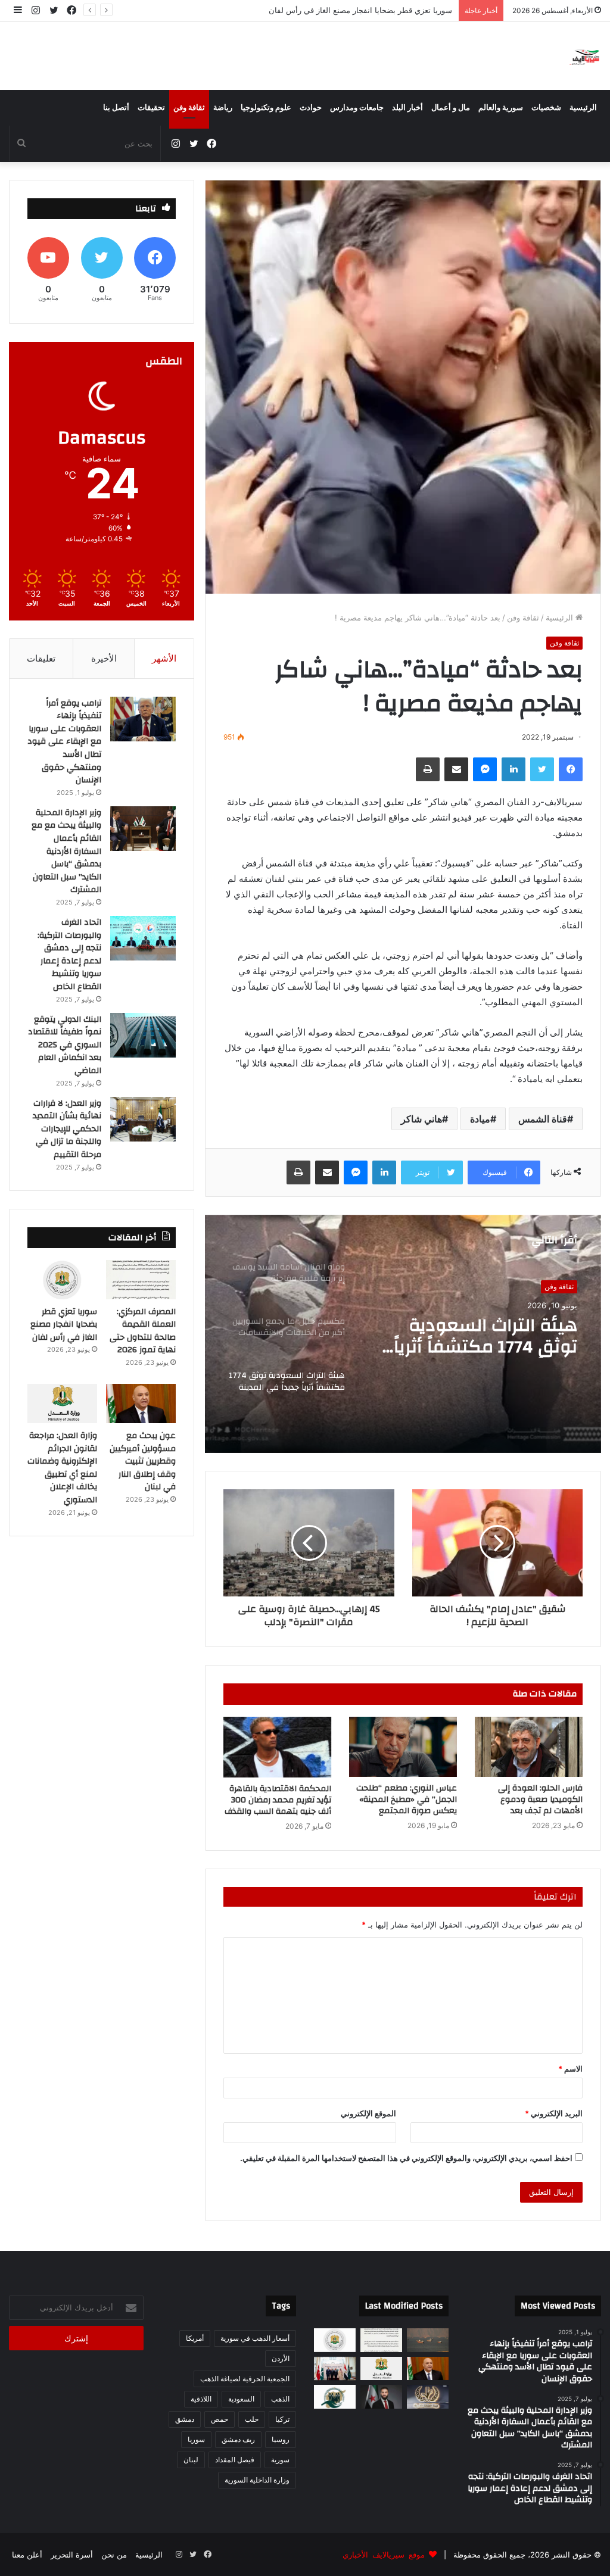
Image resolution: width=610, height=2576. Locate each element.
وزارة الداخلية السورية (257, 2480)
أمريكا (195, 2338)
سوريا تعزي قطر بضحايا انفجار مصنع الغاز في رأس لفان (64, 1325)
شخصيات (546, 108)
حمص (220, 2419)
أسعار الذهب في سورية (255, 2338)
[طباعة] (428, 769)
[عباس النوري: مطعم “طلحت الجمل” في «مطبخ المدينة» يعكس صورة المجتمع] (403, 1747)
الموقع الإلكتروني (368, 2113)
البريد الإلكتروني (554, 2113)
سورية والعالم (501, 108)
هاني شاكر (421, 1119)
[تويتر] (542, 769)
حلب (252, 2419)
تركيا (282, 2419)
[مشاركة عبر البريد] (456, 769)
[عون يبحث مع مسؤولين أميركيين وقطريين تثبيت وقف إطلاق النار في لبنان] (141, 1404)
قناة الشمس (543, 1119)
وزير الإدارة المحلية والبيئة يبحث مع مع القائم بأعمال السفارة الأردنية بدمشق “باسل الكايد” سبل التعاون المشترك (66, 852)
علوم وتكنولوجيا (266, 108)
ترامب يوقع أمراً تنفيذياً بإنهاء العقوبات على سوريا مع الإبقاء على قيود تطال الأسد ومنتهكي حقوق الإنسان (64, 742)
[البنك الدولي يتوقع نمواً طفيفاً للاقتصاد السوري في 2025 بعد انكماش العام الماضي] (143, 1035)
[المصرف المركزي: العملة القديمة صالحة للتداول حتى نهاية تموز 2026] (141, 1280)
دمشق (185, 2419)
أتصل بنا (116, 108)
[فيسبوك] (571, 769)
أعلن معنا (27, 2555)
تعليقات (41, 658)
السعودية (241, 2399)
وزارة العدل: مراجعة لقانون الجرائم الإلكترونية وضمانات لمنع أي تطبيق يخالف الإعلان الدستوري (62, 1468)
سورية (280, 2460)
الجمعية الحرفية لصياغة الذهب (245, 2379)
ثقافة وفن (189, 108)
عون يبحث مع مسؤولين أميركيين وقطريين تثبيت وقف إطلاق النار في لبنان (332, 10)
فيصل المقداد (235, 2460)
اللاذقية (201, 2399)
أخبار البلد (407, 108)
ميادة (480, 1119)
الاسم (570, 2069)
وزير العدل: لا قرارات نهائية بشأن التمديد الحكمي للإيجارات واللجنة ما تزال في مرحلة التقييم (67, 1129)
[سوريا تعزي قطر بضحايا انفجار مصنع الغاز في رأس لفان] (62, 1280)
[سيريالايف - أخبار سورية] (585, 56)
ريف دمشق (238, 2439)
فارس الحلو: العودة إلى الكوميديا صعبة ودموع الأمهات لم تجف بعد (540, 1800)
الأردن (281, 2358)
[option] (403, 1334)
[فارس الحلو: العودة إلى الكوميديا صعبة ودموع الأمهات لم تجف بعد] (529, 1747)
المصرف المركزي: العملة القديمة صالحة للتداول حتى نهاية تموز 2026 (143, 1331)
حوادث (311, 108)
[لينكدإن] (513, 769)
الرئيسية (583, 108)
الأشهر (164, 658)
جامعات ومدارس (357, 108)
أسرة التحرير (72, 2555)
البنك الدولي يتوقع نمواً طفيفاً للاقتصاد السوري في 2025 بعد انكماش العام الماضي (65, 1045)
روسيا (281, 2439)
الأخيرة (104, 658)
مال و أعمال (451, 108)
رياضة (223, 108)
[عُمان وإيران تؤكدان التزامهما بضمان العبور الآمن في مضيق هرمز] (428, 2340)
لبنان (191, 2460)
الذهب (280, 2399)
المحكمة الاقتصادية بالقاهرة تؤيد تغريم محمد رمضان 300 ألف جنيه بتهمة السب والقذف (278, 1800)
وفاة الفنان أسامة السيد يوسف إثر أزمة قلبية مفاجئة (480, 1336)
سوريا (196, 2439)
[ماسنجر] (485, 769)
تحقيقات (151, 108)
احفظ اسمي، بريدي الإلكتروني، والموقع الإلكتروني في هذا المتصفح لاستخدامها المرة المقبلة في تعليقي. (406, 2158)
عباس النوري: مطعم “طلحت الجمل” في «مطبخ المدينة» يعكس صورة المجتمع (407, 1800)
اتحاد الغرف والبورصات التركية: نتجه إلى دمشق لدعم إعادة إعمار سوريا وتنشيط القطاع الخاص (69, 955)
